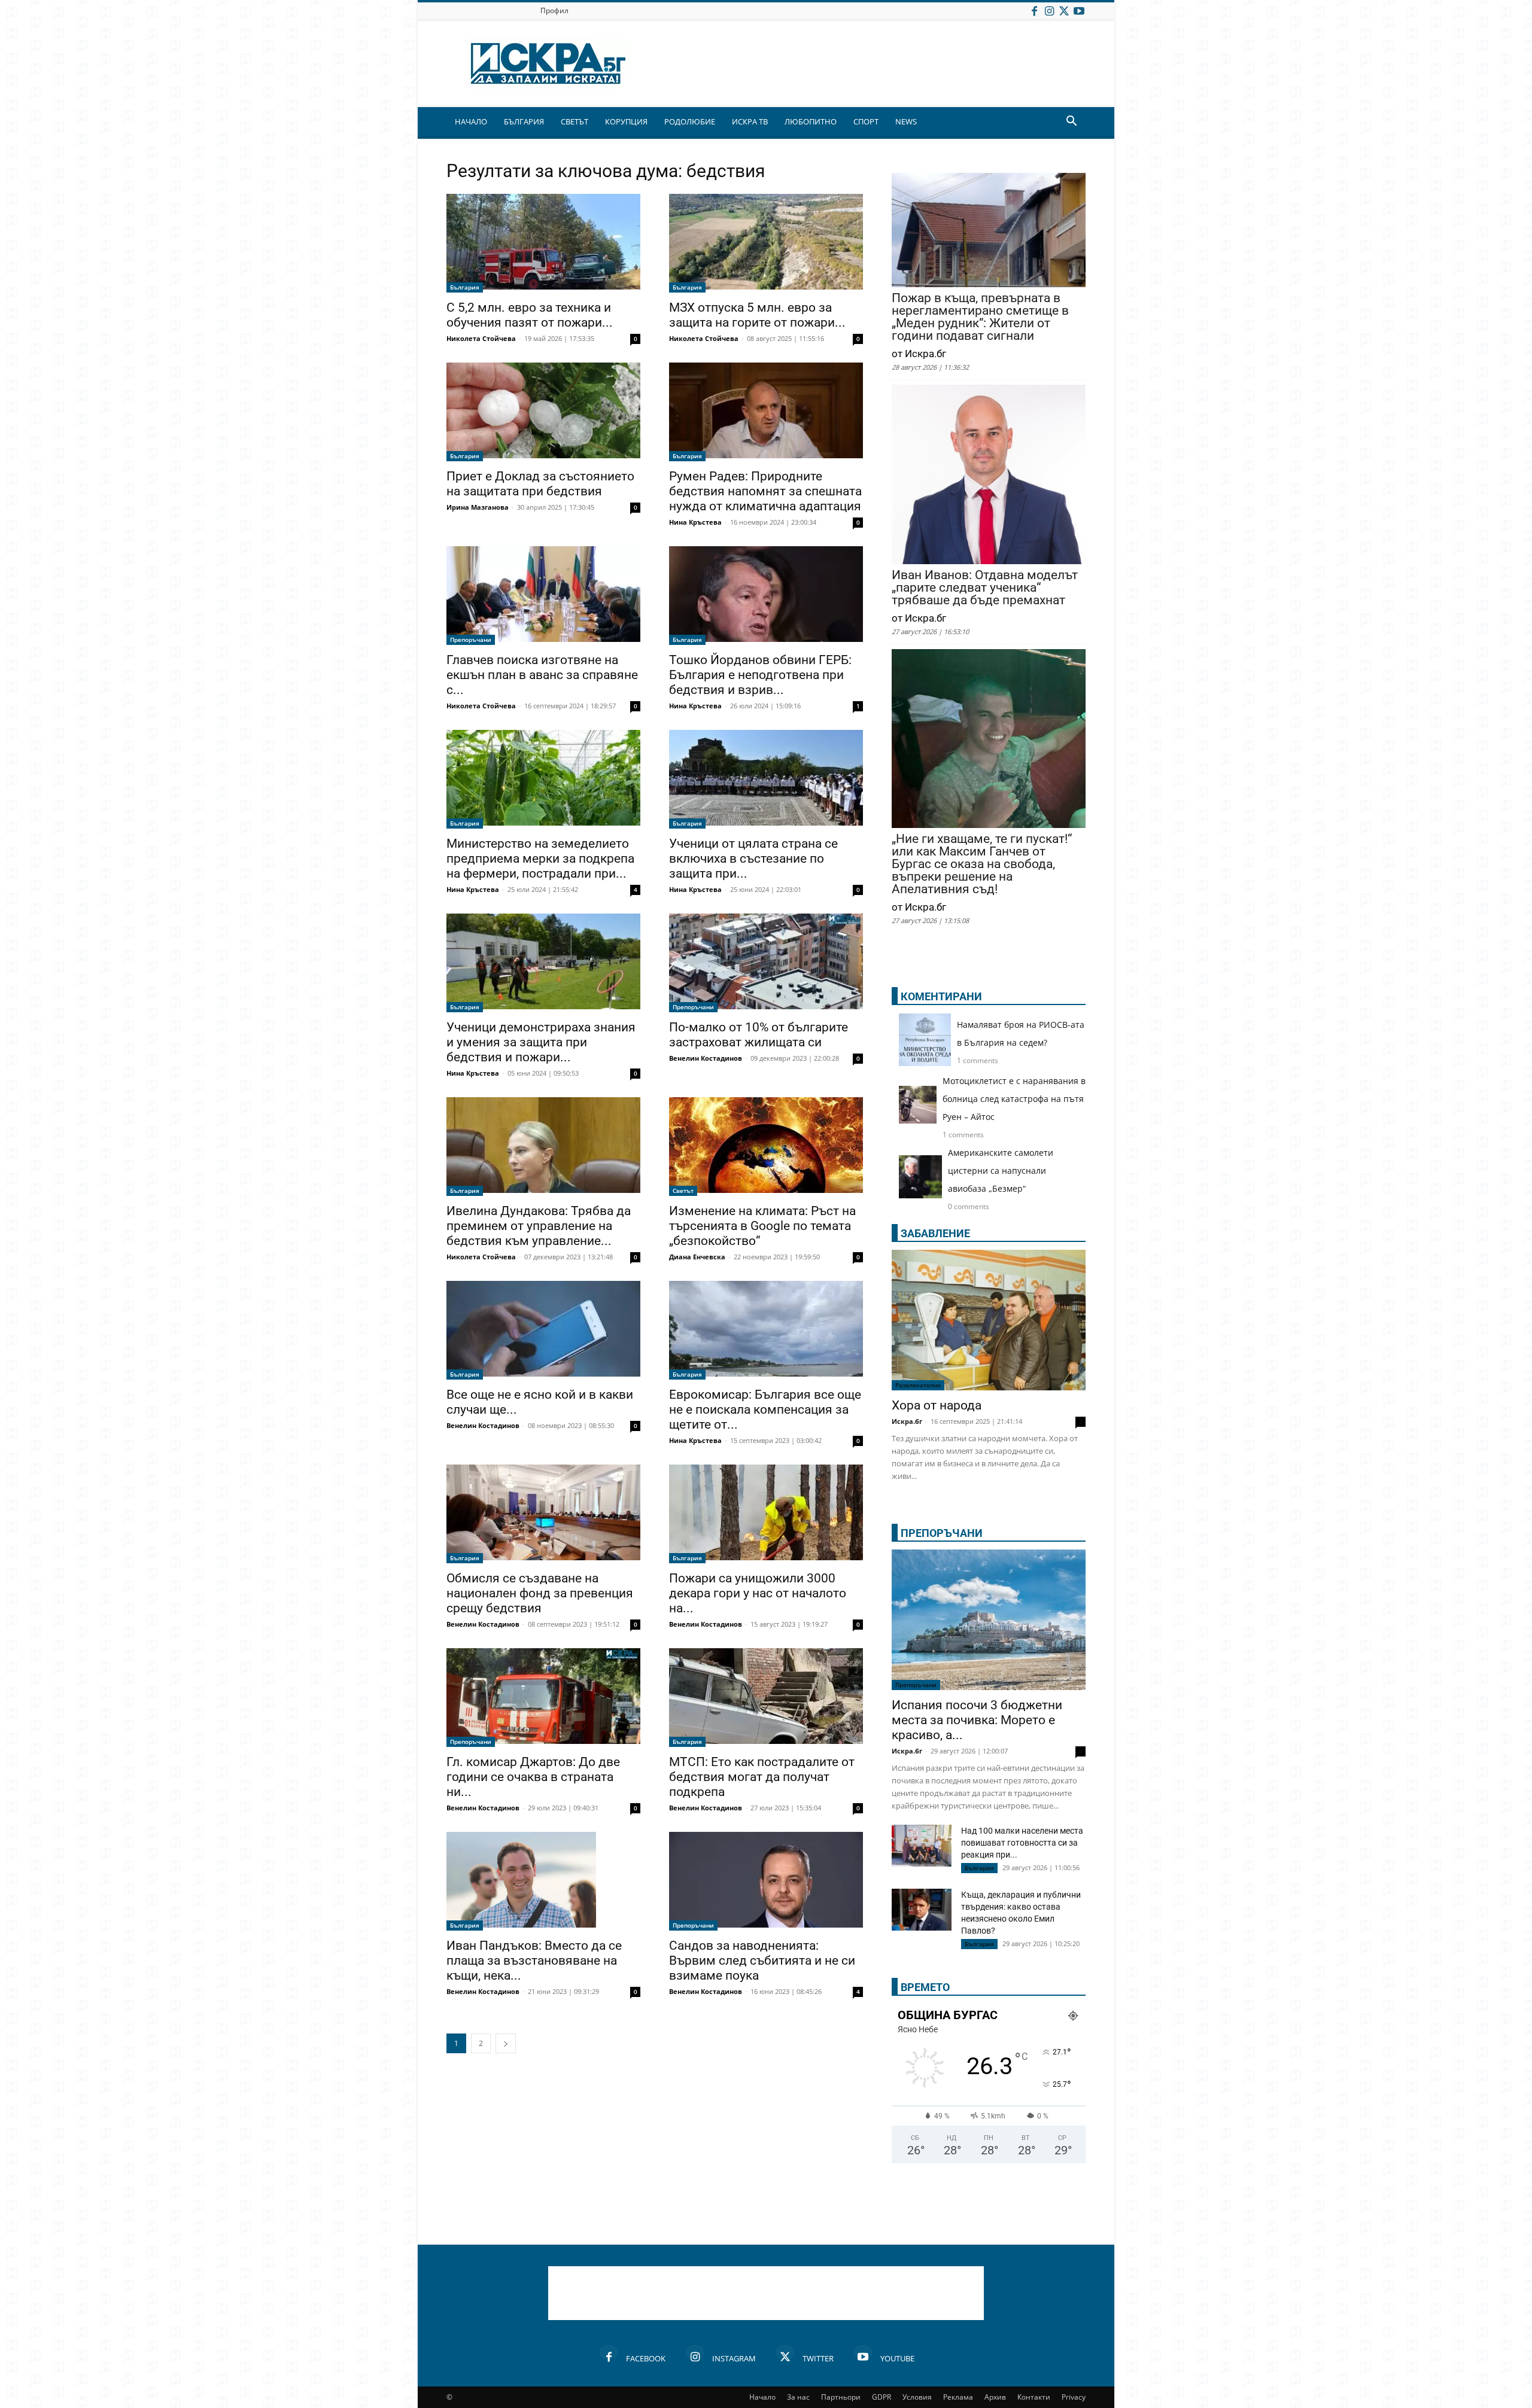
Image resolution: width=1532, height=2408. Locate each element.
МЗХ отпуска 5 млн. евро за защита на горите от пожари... (757, 315)
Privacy (1074, 2397)
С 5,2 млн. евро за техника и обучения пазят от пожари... (530, 315)
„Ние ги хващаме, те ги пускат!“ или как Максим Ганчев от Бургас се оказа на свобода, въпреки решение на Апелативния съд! (982, 864)
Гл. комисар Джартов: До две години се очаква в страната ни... (533, 1777)
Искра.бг (907, 1421)
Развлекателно (918, 1385)
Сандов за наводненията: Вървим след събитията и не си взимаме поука (762, 1961)
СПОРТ (866, 121)
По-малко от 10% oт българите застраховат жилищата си (759, 1035)
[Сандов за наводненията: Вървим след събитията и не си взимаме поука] (766, 1881)
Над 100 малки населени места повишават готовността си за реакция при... (1022, 1843)
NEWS (906, 121)
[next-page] (506, 2043)
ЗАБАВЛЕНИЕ (935, 1233)
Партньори (841, 2397)
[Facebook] (1034, 10)
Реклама (958, 2397)
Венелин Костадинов (706, 1058)
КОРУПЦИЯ (626, 121)
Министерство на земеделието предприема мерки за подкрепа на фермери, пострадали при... (540, 859)
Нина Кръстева (695, 522)
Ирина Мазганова (478, 507)
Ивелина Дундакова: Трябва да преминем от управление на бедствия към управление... (539, 1226)
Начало (762, 2397)
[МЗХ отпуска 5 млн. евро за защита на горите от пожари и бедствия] (766, 243)
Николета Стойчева (481, 338)
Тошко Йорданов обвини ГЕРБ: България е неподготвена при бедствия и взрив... (760, 675)
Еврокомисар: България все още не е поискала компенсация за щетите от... (765, 1410)
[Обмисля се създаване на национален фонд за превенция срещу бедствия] (543, 1514)
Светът (683, 1191)
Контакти (1034, 2397)
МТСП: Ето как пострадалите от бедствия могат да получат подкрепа (762, 1777)
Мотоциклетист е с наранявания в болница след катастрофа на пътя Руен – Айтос (1014, 1099)
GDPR (881, 2397)
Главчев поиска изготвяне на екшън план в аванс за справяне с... (542, 675)
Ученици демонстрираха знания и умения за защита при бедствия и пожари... (541, 1042)
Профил (554, 10)
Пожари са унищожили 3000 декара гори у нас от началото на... (758, 1593)
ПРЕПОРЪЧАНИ (942, 1533)
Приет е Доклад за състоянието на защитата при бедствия (540, 484)
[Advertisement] (766, 2293)
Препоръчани (471, 640)
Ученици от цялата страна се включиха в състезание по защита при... (753, 859)
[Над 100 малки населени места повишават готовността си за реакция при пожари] (922, 1846)
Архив (995, 2397)
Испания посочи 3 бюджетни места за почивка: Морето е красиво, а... (977, 1720)
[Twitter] (1064, 10)
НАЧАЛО (471, 121)
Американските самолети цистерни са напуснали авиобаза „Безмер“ (1001, 1170)
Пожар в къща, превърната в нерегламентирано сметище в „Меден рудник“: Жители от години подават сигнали (980, 317)
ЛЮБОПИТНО (811, 121)
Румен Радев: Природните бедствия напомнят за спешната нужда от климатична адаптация (765, 491)
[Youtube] (1079, 10)
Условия (917, 2397)
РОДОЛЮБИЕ (690, 121)
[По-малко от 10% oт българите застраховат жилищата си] (766, 963)
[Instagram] (1049, 10)
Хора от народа (937, 1405)
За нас (798, 2397)
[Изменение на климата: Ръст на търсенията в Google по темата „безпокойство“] (766, 1147)
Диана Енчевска (697, 1257)
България (465, 287)
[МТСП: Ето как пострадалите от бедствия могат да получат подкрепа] (766, 1698)
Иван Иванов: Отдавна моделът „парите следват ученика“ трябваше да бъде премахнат (985, 588)
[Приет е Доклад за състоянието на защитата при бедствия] (543, 412)
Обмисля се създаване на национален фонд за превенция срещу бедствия (540, 1593)
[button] (1071, 122)
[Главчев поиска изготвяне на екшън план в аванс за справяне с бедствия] (543, 596)
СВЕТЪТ (574, 121)
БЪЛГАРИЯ (524, 121)
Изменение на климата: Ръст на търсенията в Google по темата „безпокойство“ (762, 1226)
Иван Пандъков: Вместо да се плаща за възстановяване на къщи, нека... (534, 1961)
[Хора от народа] (989, 1320)
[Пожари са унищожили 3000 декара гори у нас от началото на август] (766, 1514)
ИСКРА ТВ (750, 121)
